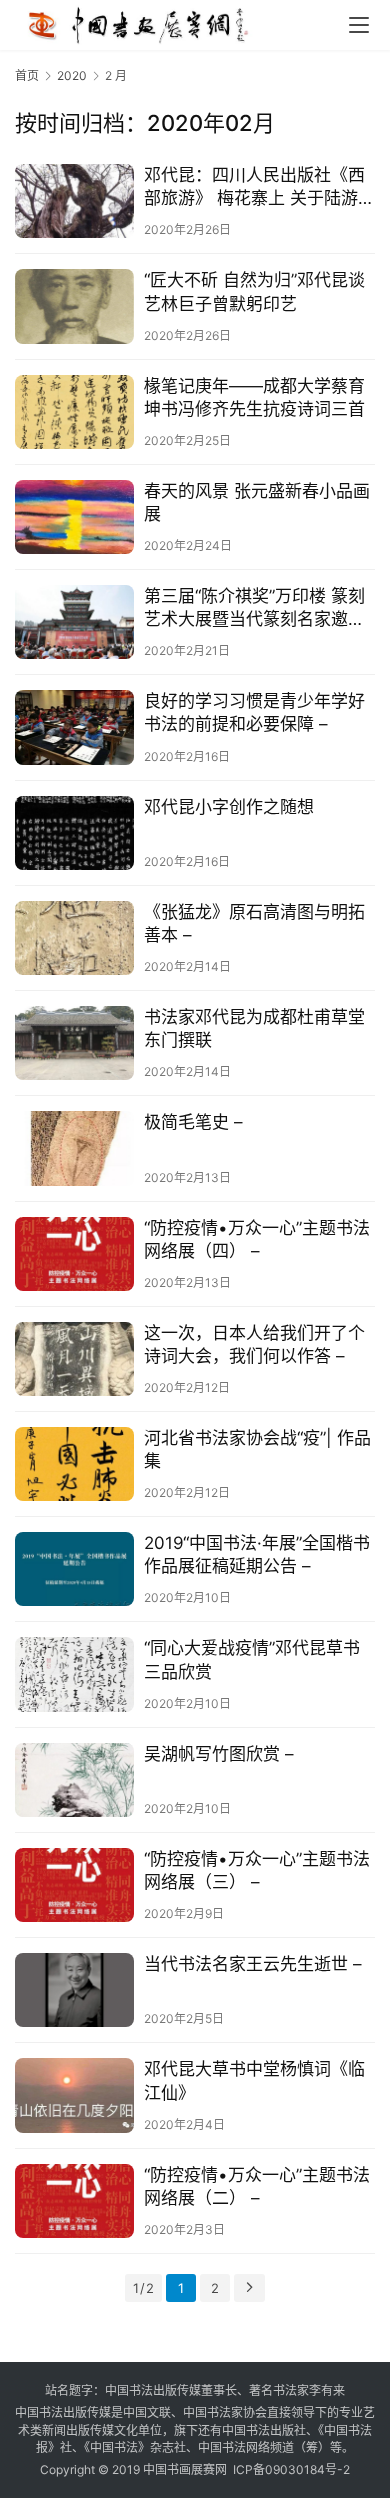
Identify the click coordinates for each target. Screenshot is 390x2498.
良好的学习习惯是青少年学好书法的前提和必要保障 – (254, 712)
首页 (27, 75)
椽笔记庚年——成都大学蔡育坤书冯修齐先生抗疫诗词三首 (254, 397)
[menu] (359, 25)
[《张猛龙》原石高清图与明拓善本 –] (74, 938)
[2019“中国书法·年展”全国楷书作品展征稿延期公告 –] (74, 1569)
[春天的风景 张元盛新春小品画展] (74, 517)
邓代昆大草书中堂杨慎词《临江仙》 (254, 2080)
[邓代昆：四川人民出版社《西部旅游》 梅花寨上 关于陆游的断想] (74, 201)
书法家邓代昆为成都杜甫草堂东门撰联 (254, 1028)
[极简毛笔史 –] (74, 1148)
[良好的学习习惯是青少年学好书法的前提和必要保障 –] (74, 727)
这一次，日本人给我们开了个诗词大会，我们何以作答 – (254, 1344)
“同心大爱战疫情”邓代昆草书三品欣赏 (252, 1659)
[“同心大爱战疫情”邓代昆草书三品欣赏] (74, 1674)
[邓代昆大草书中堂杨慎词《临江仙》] (74, 2095)
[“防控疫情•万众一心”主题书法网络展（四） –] (74, 1254)
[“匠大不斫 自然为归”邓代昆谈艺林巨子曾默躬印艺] (74, 306)
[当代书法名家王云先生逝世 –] (74, 1990)
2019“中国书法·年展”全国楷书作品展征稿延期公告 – (257, 1554)
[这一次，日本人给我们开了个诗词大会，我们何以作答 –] (74, 1359)
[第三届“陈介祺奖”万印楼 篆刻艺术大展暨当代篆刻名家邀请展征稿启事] (74, 622)
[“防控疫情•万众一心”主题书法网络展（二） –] (74, 2201)
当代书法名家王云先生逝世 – (253, 1964)
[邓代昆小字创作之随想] (74, 833)
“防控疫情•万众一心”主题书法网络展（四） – (257, 1239)
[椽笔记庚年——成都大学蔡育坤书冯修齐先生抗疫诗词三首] (74, 412)
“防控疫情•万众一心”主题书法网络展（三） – (257, 1870)
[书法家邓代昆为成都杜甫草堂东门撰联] (74, 1043)
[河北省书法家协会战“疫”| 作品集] (74, 1464)
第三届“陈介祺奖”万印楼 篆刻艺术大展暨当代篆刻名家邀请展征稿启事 (254, 608)
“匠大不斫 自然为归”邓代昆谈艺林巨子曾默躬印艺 (254, 291)
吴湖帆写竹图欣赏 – (219, 1754)
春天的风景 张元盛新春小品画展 (257, 502)
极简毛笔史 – (193, 1122)
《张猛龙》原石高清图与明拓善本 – (254, 923)
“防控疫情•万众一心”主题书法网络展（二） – (257, 2186)
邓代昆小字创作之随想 (229, 807)
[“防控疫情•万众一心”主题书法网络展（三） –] (74, 1885)
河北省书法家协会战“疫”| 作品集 (257, 1449)
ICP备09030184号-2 (291, 2469)
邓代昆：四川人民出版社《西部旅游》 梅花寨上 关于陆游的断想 (259, 187)
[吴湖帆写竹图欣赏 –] (74, 1780)
